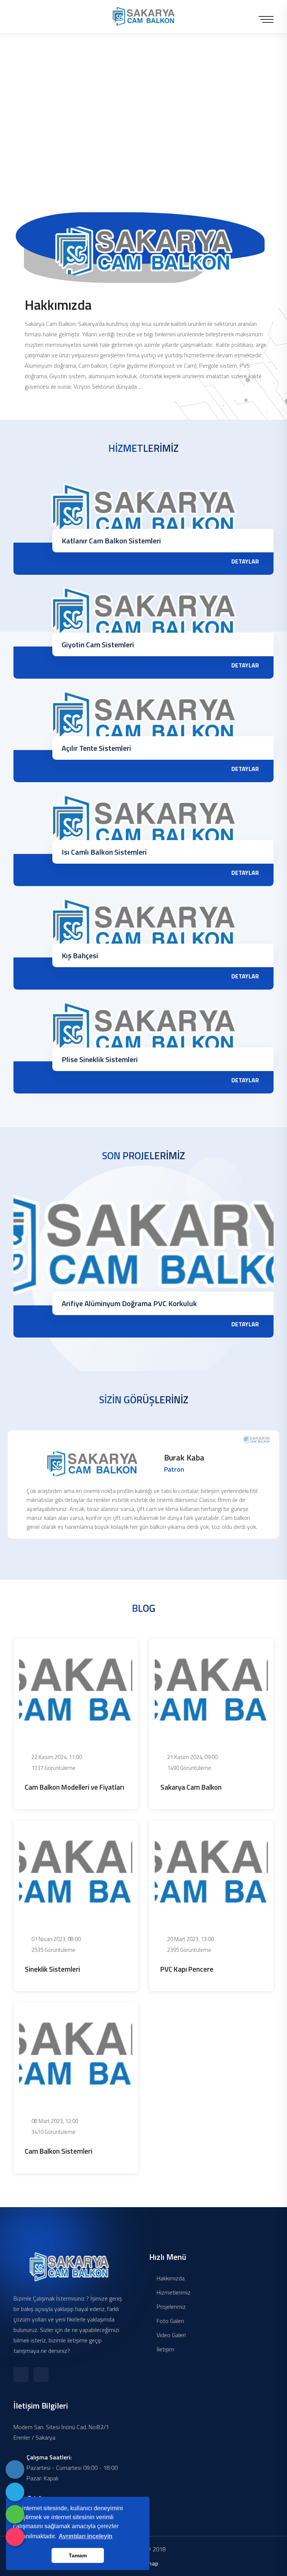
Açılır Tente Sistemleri (96, 748)
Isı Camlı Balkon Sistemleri (104, 852)
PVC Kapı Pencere (187, 1969)
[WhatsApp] (15, 2514)
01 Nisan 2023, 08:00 (55, 1939)
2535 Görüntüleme (53, 1950)
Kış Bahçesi (80, 955)
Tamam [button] (78, 2555)
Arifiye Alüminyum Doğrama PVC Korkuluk (129, 1303)
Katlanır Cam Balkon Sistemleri (111, 541)
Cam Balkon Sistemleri (58, 2151)
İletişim (165, 2349)
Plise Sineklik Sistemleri (100, 1059)
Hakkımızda (170, 2278)
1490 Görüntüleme (189, 1768)
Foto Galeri (169, 2321)
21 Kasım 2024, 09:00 (192, 1757)
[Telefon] (15, 2469)
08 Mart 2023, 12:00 (54, 2121)
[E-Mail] (15, 2492)
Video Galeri (170, 2335)
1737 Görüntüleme (53, 1768)
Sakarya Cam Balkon (191, 1787)
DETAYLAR (245, 561)
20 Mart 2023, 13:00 (190, 1939)
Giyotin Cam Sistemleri (98, 644)
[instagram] (15, 2537)
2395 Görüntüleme (189, 1950)
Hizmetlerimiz (173, 2292)
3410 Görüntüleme (53, 2132)
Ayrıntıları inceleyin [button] (86, 2536)
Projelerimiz (170, 2307)
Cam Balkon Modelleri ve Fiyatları (74, 1787)
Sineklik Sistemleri (52, 1969)
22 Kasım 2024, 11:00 (56, 1757)
